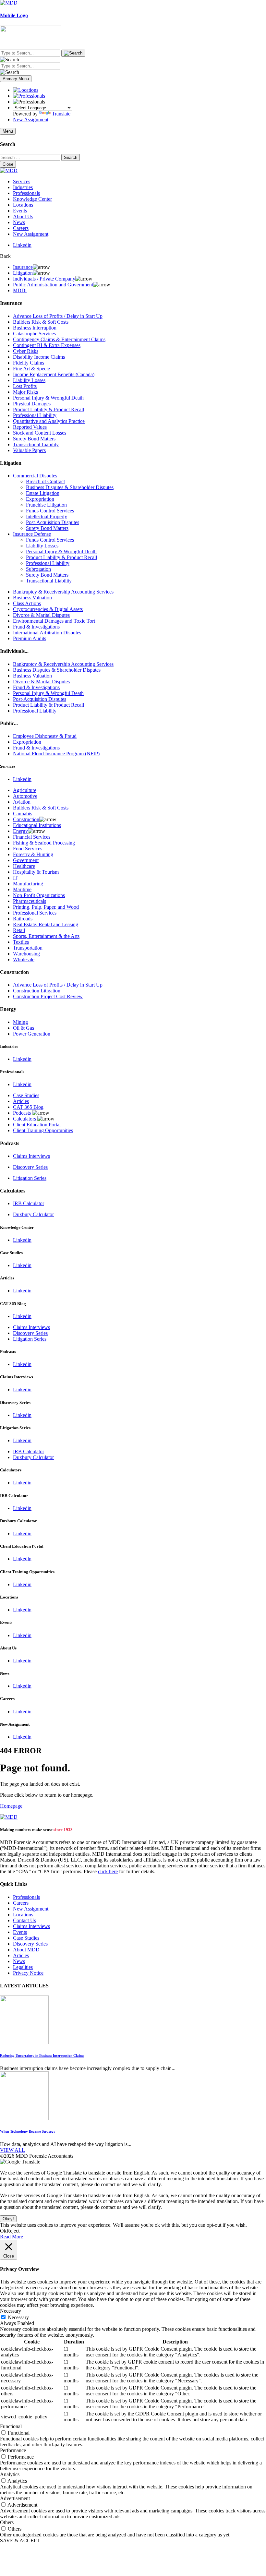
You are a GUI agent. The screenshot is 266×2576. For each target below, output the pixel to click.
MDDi (20, 290)
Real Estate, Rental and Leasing (46, 924)
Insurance (23, 267)
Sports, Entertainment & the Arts (46, 936)
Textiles (21, 942)
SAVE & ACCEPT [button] (20, 2540)
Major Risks (25, 392)
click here (108, 1871)
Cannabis (23, 814)
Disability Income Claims (39, 357)
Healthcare (24, 866)
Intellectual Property (47, 516)
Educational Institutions (37, 825)
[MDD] (9, 1817)
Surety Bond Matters (34, 439)
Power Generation (32, 1034)
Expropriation (40, 499)
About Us (23, 216)
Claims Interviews (31, 1156)
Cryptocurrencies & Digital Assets (48, 609)
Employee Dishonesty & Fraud (45, 736)
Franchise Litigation (46, 505)
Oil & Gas (24, 1028)
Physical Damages (32, 404)
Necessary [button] (11, 2311)
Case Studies (26, 1095)
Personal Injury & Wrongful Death (48, 398)
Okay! (8, 2219)
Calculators (24, 1119)
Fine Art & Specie (31, 369)
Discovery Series (30, 1167)
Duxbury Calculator (33, 1214)
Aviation (22, 802)
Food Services (28, 849)
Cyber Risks (26, 351)
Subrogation (38, 569)
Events (20, 211)
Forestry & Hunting (33, 854)
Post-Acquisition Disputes (53, 522)
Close (8, 164)
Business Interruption (35, 328)
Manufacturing (28, 884)
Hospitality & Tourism (36, 872)
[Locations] (26, 90)
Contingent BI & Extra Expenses (47, 345)
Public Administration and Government (53, 285)
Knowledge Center (32, 199)
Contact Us (24, 1920)
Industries (23, 187)
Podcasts (22, 1113)
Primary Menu (16, 79)
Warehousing (26, 954)
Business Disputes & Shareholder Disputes (70, 487)
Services (22, 181)
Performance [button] (13, 2450)
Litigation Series (30, 1178)
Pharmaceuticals (30, 901)
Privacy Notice (28, 1973)
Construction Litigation (37, 991)
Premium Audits (30, 638)
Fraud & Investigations (36, 627)
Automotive (25, 796)
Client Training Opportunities (43, 1130)
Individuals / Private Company (44, 279)
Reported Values (30, 427)
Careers (21, 228)
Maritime (22, 889)
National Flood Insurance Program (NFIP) (56, 754)
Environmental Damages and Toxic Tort (54, 621)
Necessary (18, 2317)
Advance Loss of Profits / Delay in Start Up (58, 316)
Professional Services (35, 913)
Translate (61, 114)
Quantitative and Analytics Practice (49, 421)
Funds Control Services (50, 511)
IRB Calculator (29, 1203)
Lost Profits (25, 386)
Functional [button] (11, 2426)
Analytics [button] (10, 2474)
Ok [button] (3, 2231)
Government (26, 860)
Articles (21, 1101)
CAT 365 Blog (28, 1107)
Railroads (23, 919)
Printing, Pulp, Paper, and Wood (46, 907)
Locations (23, 205)
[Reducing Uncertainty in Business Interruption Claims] (24, 2042)
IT (15, 878)
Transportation (28, 948)
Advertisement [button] (15, 2498)
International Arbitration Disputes (47, 633)
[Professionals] (29, 96)
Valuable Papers (29, 450)
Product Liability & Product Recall (48, 409)
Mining (20, 1022)
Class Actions (27, 603)
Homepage (11, 1806)
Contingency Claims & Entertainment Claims (59, 339)
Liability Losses (29, 380)
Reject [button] (13, 2231)
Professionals (26, 193)
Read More (12, 2237)
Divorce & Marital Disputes (41, 615)
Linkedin (22, 245)
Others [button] (7, 2522)
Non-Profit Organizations (39, 895)
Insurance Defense (32, 534)
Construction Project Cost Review (48, 996)
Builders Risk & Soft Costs (41, 322)
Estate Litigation (43, 493)
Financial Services (32, 837)
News (19, 222)
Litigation (23, 273)
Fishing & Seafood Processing (44, 843)
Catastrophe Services (34, 334)
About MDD (26, 1950)
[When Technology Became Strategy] (24, 2118)
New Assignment (31, 120)
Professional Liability (35, 415)
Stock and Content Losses (40, 433)
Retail (19, 930)
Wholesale (24, 959)
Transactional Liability (36, 444)
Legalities (23, 1967)
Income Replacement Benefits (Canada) (54, 374)
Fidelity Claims (29, 363)
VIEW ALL (12, 2150)
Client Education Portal (37, 1125)
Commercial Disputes (35, 476)
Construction (26, 819)
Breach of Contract (45, 481)
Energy (20, 831)
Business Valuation (32, 598)
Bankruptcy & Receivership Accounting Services (63, 592)
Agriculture (25, 790)
